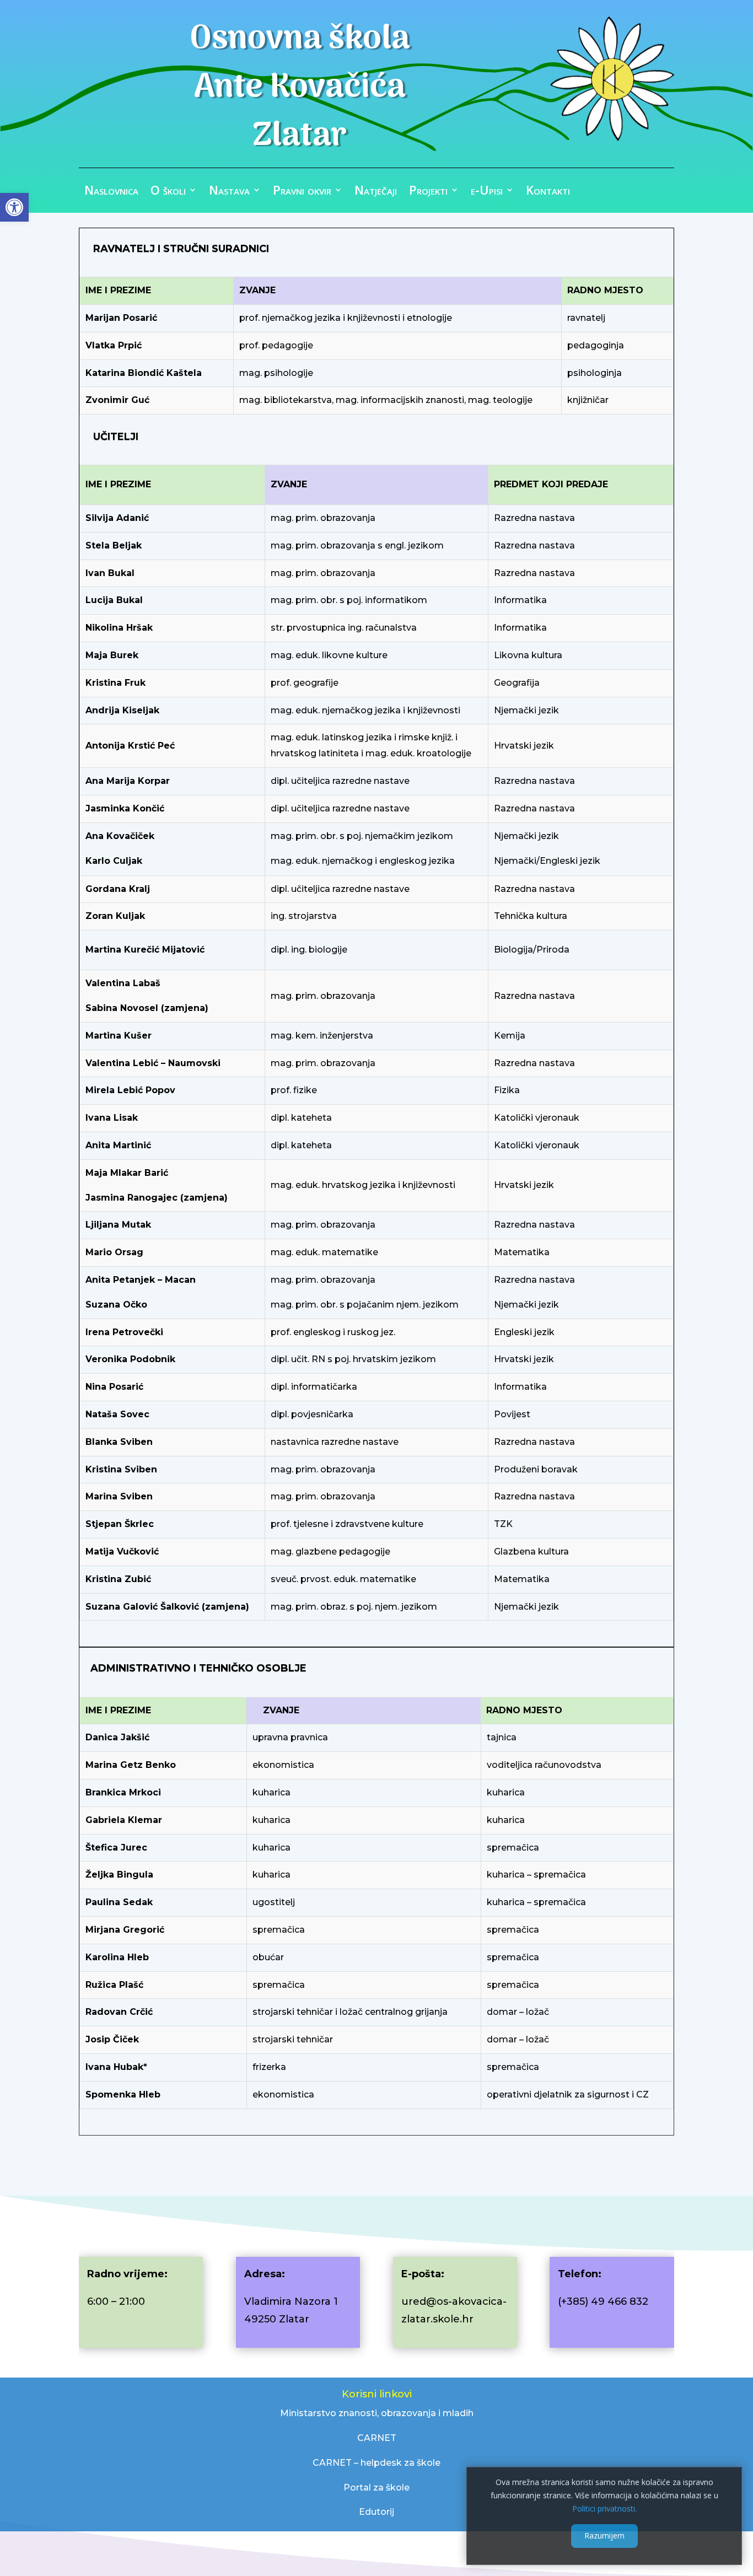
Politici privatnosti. (604, 2508)
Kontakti (548, 192)
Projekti (428, 192)
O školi (168, 192)
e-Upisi (487, 192)
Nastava (229, 192)
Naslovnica (111, 192)
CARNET (377, 2438)
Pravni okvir (302, 192)
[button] (14, 207)
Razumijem (604, 2535)
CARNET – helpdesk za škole (376, 2463)
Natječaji (376, 192)
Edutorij (376, 2512)
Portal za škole (376, 2488)
